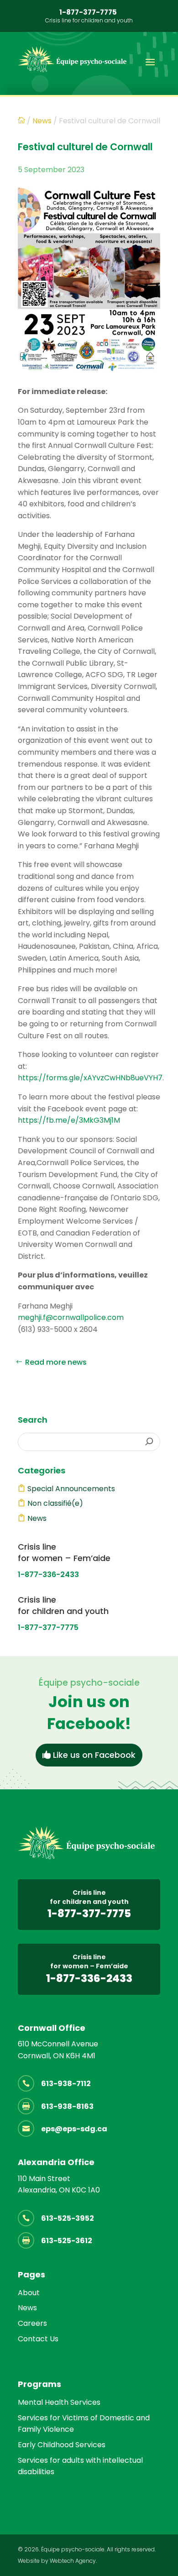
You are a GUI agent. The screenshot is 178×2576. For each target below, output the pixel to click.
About (29, 2293)
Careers (32, 2323)
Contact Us (38, 2339)
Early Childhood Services (62, 2445)
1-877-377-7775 (88, 12)
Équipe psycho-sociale (73, 2549)
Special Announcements (71, 1489)
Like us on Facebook (94, 1755)
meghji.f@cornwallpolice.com (71, 1317)
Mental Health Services (59, 2402)
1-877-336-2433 (48, 1575)
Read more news (56, 1362)
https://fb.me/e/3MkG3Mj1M (69, 1120)
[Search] (149, 1442)
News (37, 1518)
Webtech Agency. (73, 2561)
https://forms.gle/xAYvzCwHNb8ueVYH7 (90, 1078)
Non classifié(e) (55, 1503)
